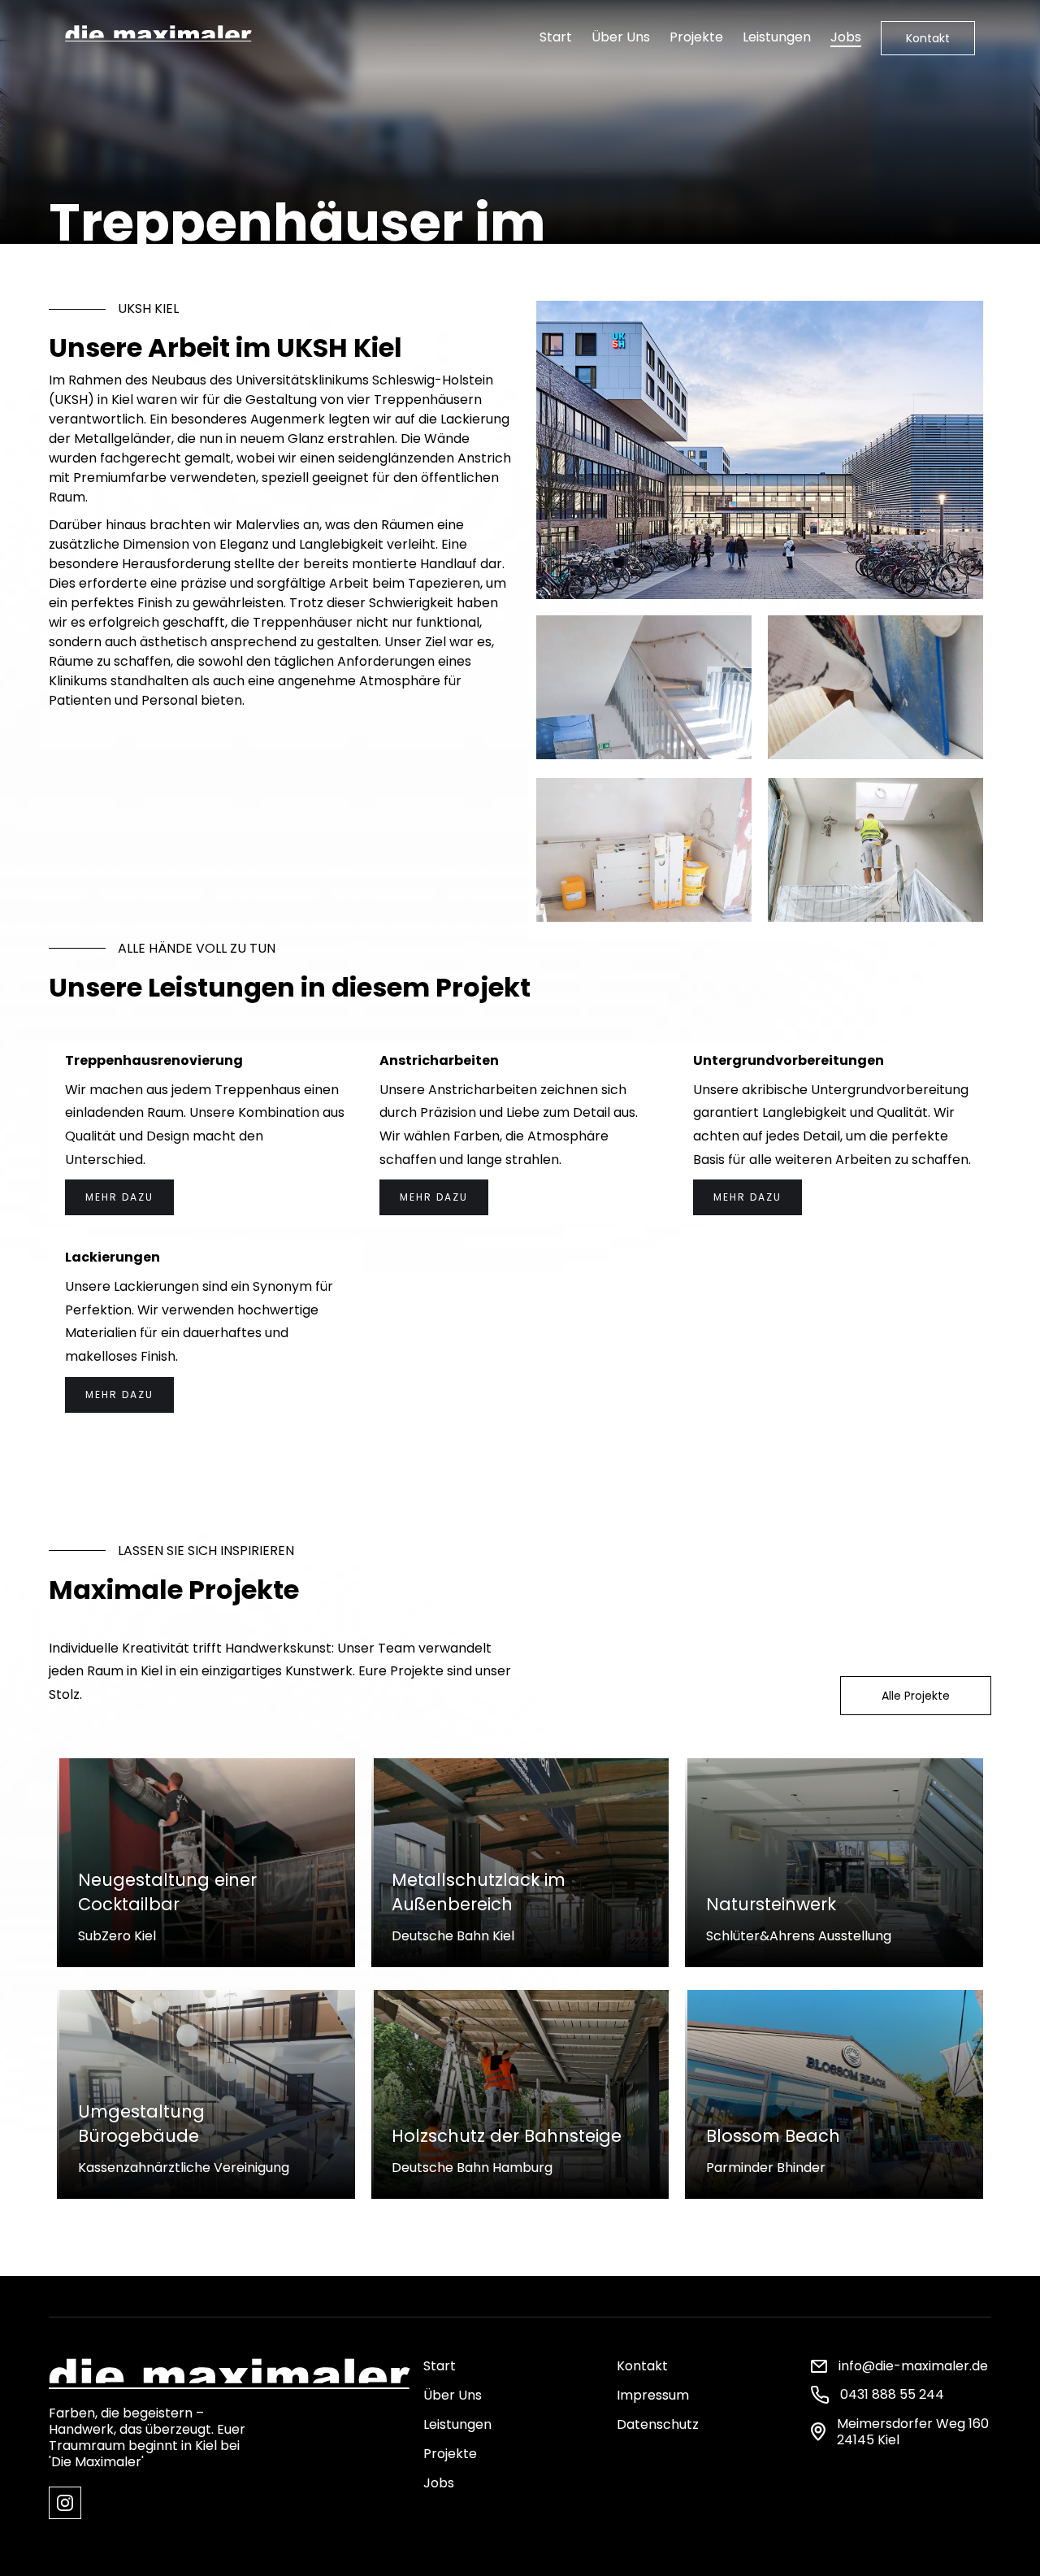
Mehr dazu (119, 1197)
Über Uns (621, 37)
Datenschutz (658, 2424)
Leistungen (777, 37)
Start (556, 37)
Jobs (846, 37)
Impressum (653, 2395)
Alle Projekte (916, 1696)
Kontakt (928, 38)
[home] (158, 31)
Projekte (696, 37)
